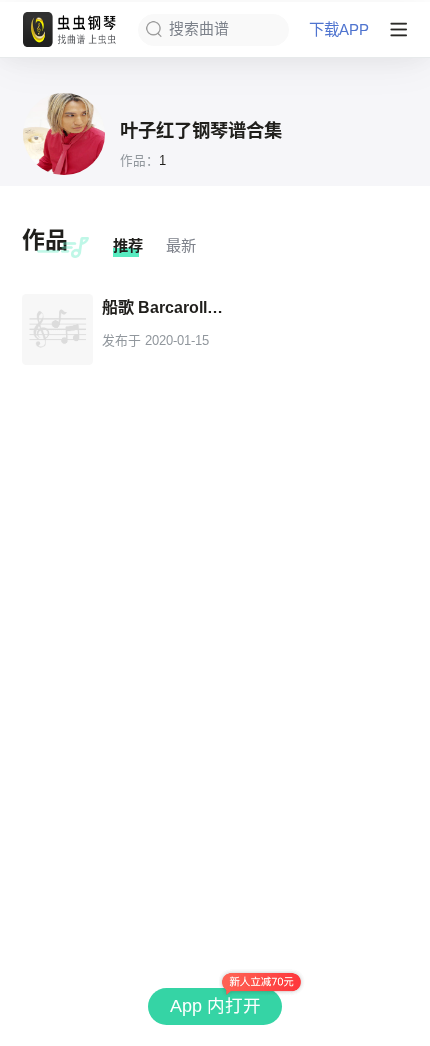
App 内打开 (215, 1006)
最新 (181, 245)
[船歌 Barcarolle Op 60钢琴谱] (57, 329)
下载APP (339, 29)
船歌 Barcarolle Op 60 (167, 307)
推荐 (128, 245)
